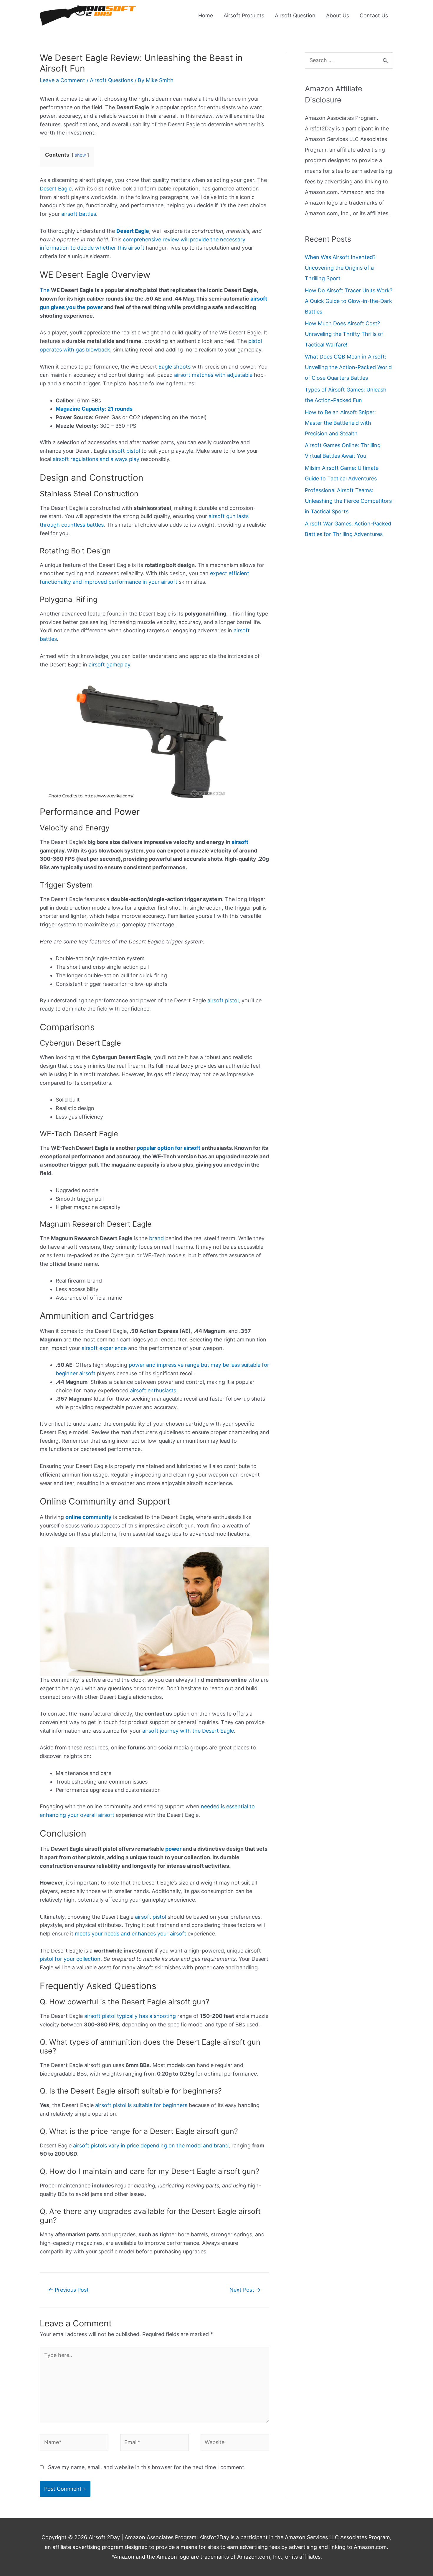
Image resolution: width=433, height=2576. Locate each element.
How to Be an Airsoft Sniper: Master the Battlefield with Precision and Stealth (340, 423)
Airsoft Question (295, 15)
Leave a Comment (62, 80)
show (80, 155)
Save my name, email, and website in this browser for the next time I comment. (147, 2467)
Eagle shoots (175, 367)
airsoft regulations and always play (96, 459)
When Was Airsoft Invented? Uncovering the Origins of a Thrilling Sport (340, 268)
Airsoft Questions (111, 80)
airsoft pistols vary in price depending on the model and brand (151, 2145)
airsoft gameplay (109, 665)
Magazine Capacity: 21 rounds (94, 409)
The (45, 290)
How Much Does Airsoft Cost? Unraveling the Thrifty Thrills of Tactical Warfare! (344, 334)
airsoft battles (79, 214)
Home (206, 15)
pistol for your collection (70, 1959)
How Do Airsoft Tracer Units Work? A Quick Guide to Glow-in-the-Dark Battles (349, 301)
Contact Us (374, 15)
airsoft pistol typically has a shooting (130, 2016)
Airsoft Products (244, 15)
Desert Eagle (56, 189)
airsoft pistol (124, 451)
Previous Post (68, 2290)
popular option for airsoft (168, 1148)
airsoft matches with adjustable (213, 375)
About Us (338, 15)
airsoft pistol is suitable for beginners (141, 2105)
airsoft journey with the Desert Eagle (188, 1731)
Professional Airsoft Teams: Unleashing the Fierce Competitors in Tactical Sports (348, 501)
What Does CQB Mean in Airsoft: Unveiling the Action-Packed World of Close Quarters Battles (348, 367)
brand (156, 1238)
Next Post (245, 2290)
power (173, 1849)
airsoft (240, 842)
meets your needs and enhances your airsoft (130, 1934)
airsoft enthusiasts (153, 1390)
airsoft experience (104, 1348)
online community (89, 1517)
